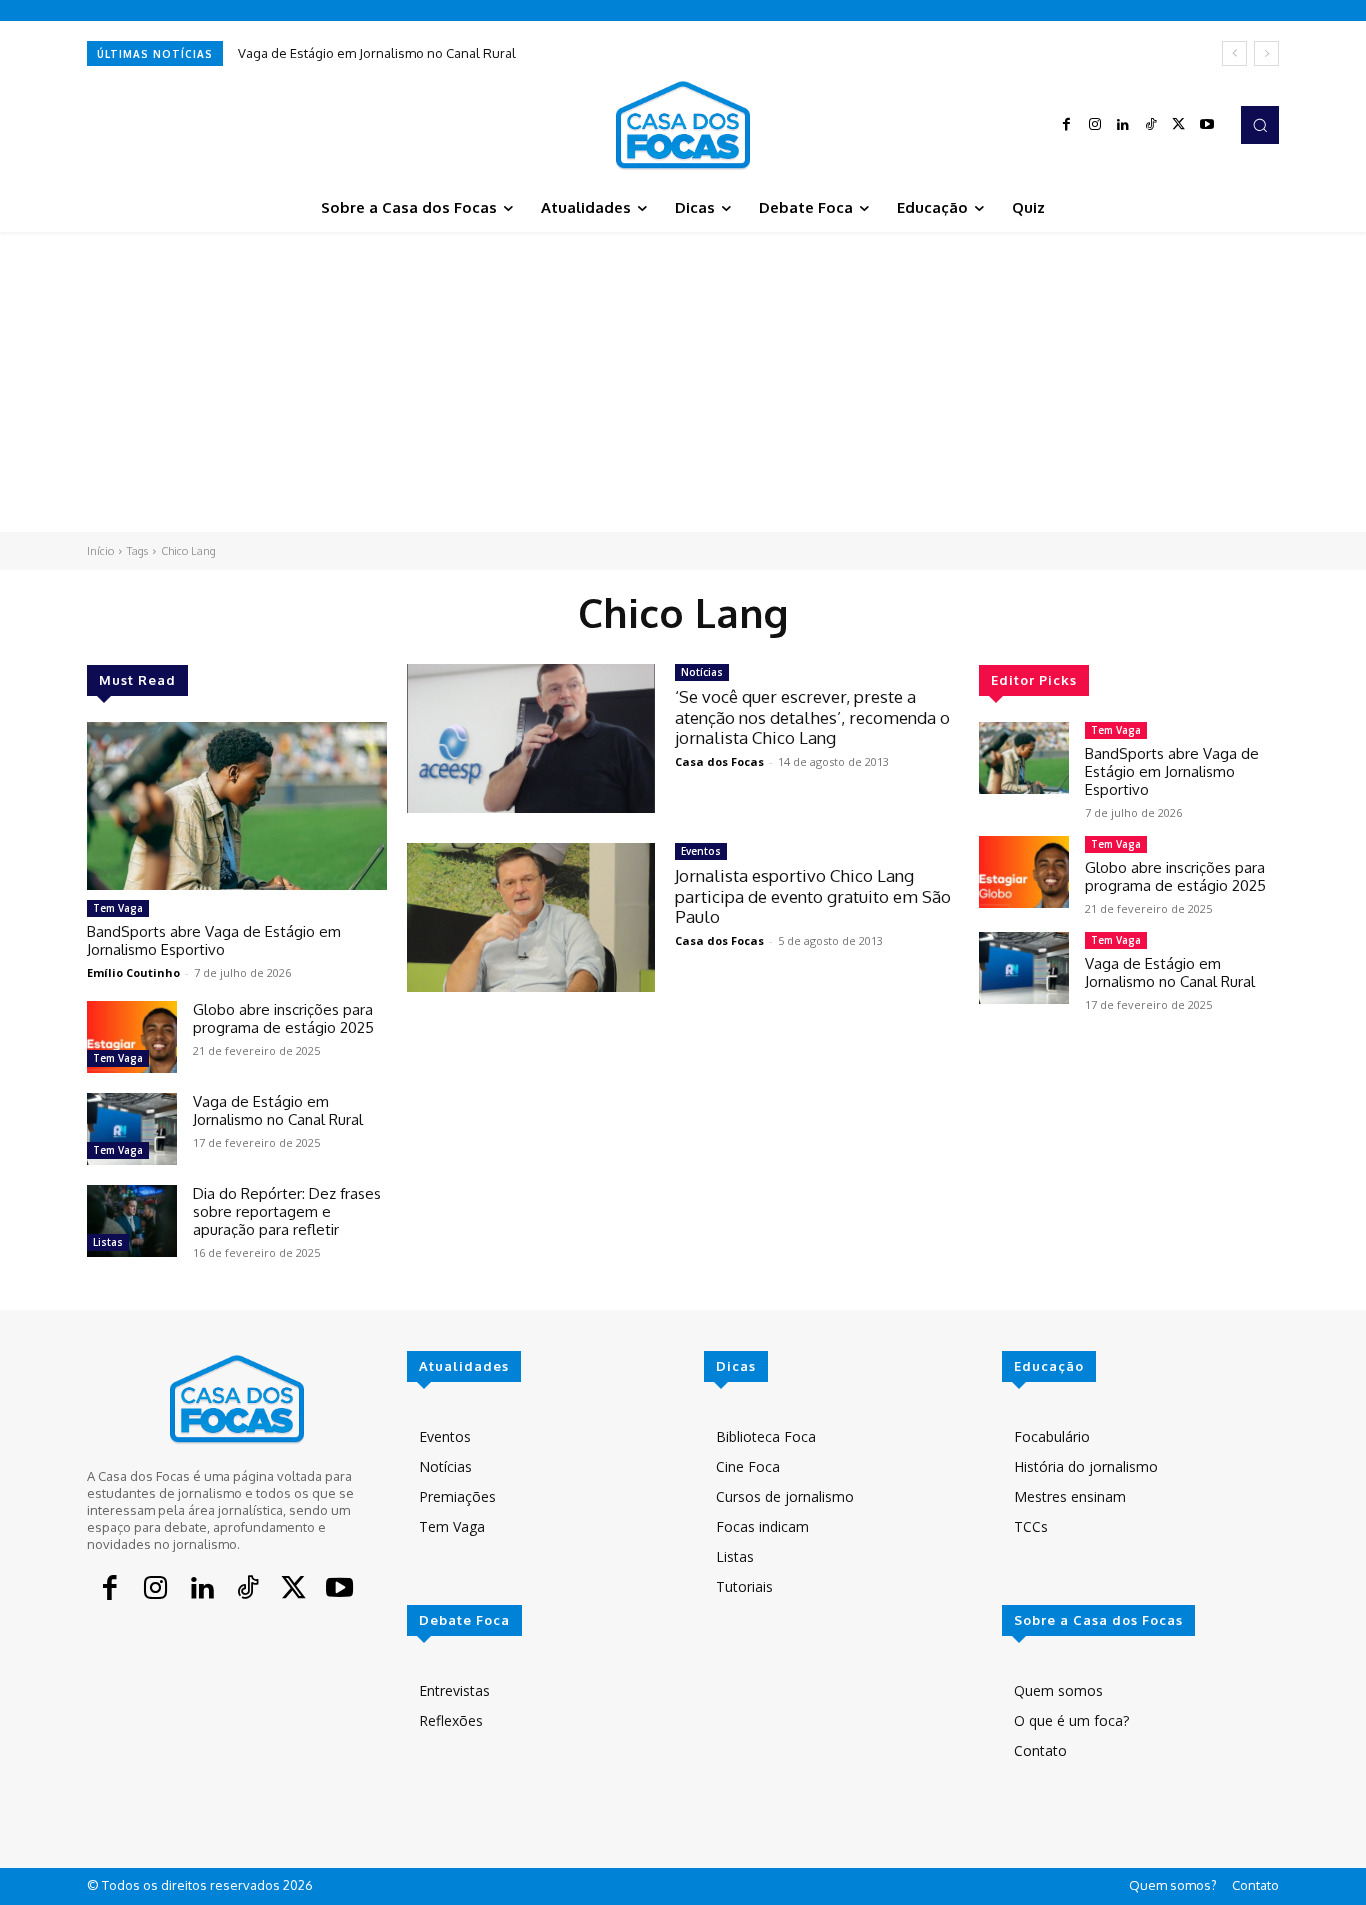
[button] (1260, 125)
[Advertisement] (683, 382)
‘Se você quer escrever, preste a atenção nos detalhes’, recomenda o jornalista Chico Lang (812, 717)
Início (100, 551)
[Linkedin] (1123, 125)
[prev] (1234, 53)
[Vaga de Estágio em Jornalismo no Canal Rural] (132, 1129)
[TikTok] (1151, 125)
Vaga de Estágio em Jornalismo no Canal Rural (377, 53)
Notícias (702, 672)
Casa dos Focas (719, 761)
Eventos (701, 851)
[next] (1266, 53)
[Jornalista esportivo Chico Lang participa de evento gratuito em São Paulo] (531, 917)
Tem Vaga (118, 908)
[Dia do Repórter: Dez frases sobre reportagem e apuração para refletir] (132, 1221)
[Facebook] (1067, 125)
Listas (108, 1242)
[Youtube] (1207, 125)
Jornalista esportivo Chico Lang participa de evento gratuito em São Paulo (813, 896)
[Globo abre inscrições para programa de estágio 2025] (132, 1037)
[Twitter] (1179, 125)
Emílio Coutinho (133, 972)
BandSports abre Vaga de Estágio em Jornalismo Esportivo (214, 940)
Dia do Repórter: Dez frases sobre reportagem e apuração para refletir (287, 1211)
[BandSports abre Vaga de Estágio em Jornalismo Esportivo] (237, 806)
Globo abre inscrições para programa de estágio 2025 (283, 1018)
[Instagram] (1095, 125)
